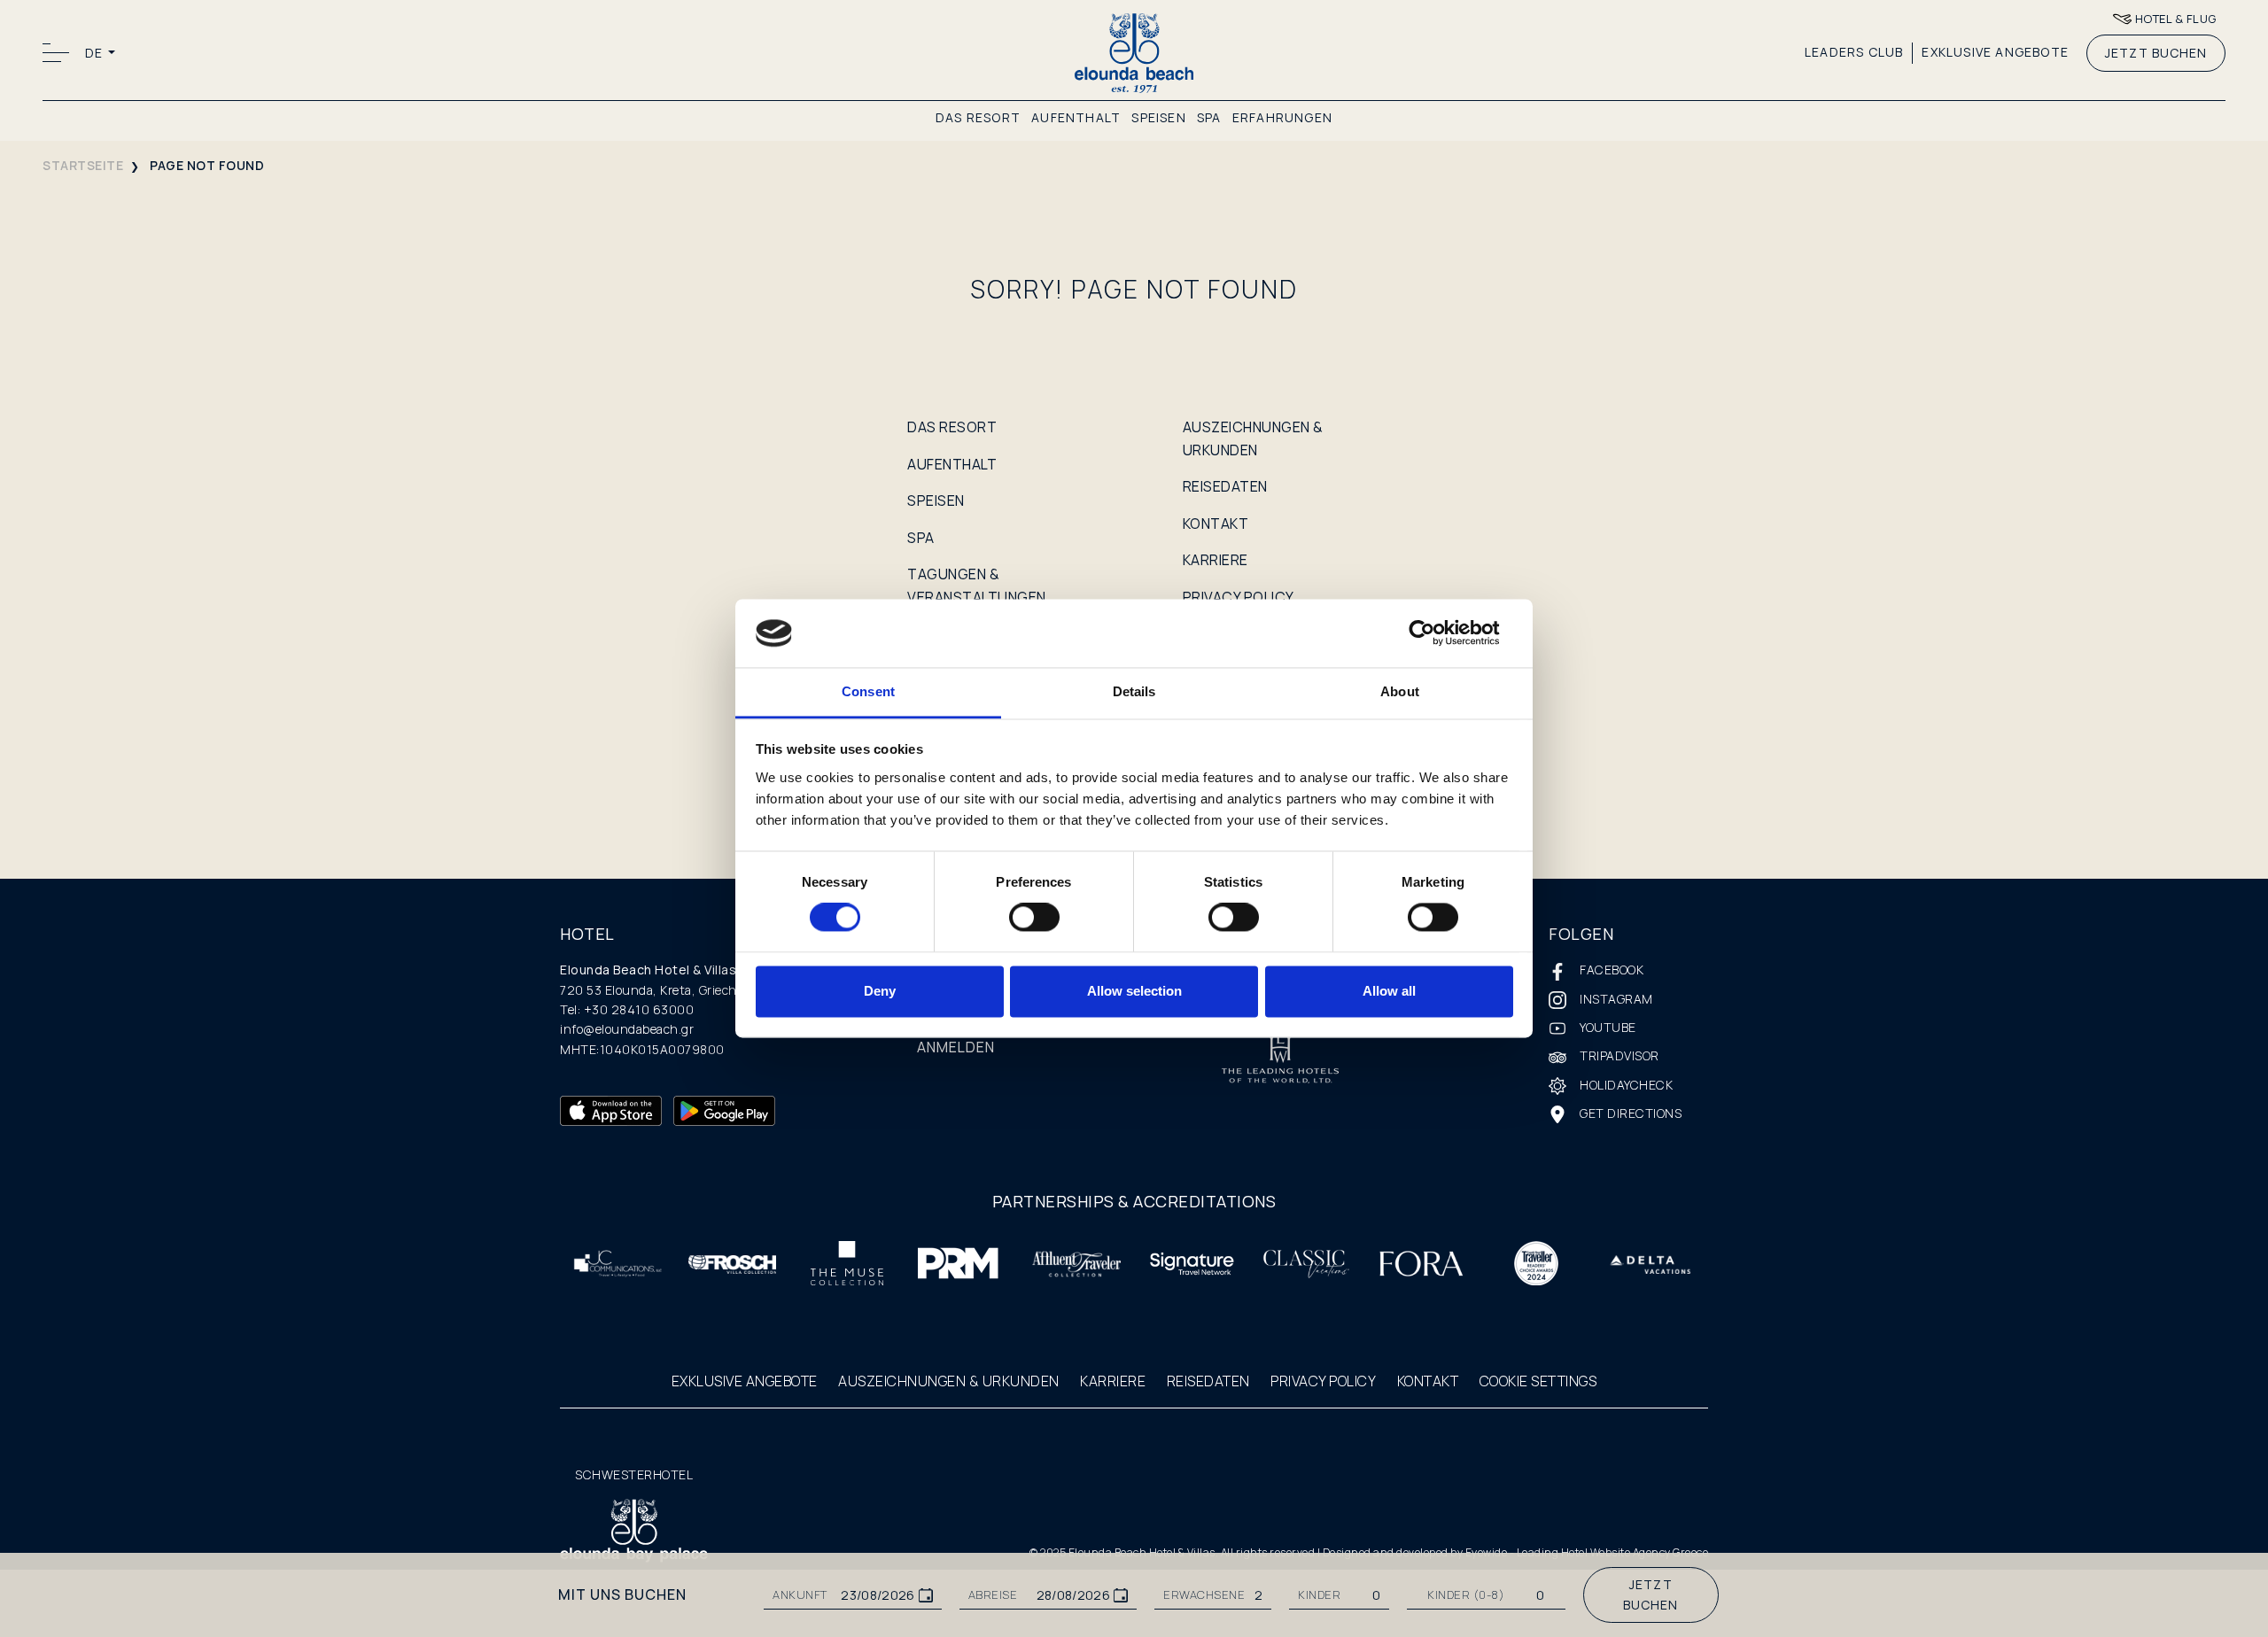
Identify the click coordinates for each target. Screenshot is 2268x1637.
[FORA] (1421, 1262)
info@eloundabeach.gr (627, 1029)
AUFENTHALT (1076, 117)
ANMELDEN (956, 1047)
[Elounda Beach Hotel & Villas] (1134, 52)
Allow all (1389, 991)
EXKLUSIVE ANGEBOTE (1995, 52)
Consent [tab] (868, 691)
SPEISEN (1158, 117)
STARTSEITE (83, 165)
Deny (880, 991)
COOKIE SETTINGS (1538, 1381)
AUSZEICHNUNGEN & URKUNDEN (949, 1381)
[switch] (1034, 918)
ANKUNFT (800, 1595)
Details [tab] (1134, 691)
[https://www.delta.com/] (1651, 1263)
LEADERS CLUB (1854, 52)
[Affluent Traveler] (1076, 1262)
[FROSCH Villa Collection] (733, 1263)
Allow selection (1134, 991)
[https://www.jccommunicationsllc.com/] (617, 1262)
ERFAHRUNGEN (1282, 117)
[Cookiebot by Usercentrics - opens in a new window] (1436, 633)
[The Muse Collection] (847, 1262)
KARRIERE (1216, 560)
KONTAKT (1216, 524)
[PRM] (962, 1262)
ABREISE (993, 1595)
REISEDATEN (1225, 486)
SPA (1209, 117)
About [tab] (1400, 691)
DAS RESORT (978, 117)
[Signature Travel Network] (1192, 1262)
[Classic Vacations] (1307, 1262)
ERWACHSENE (1204, 1595)
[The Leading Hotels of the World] (1280, 1060)
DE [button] (95, 53)
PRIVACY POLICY (1239, 597)
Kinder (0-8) (1466, 1595)
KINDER (1319, 1595)
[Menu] (58, 53)
